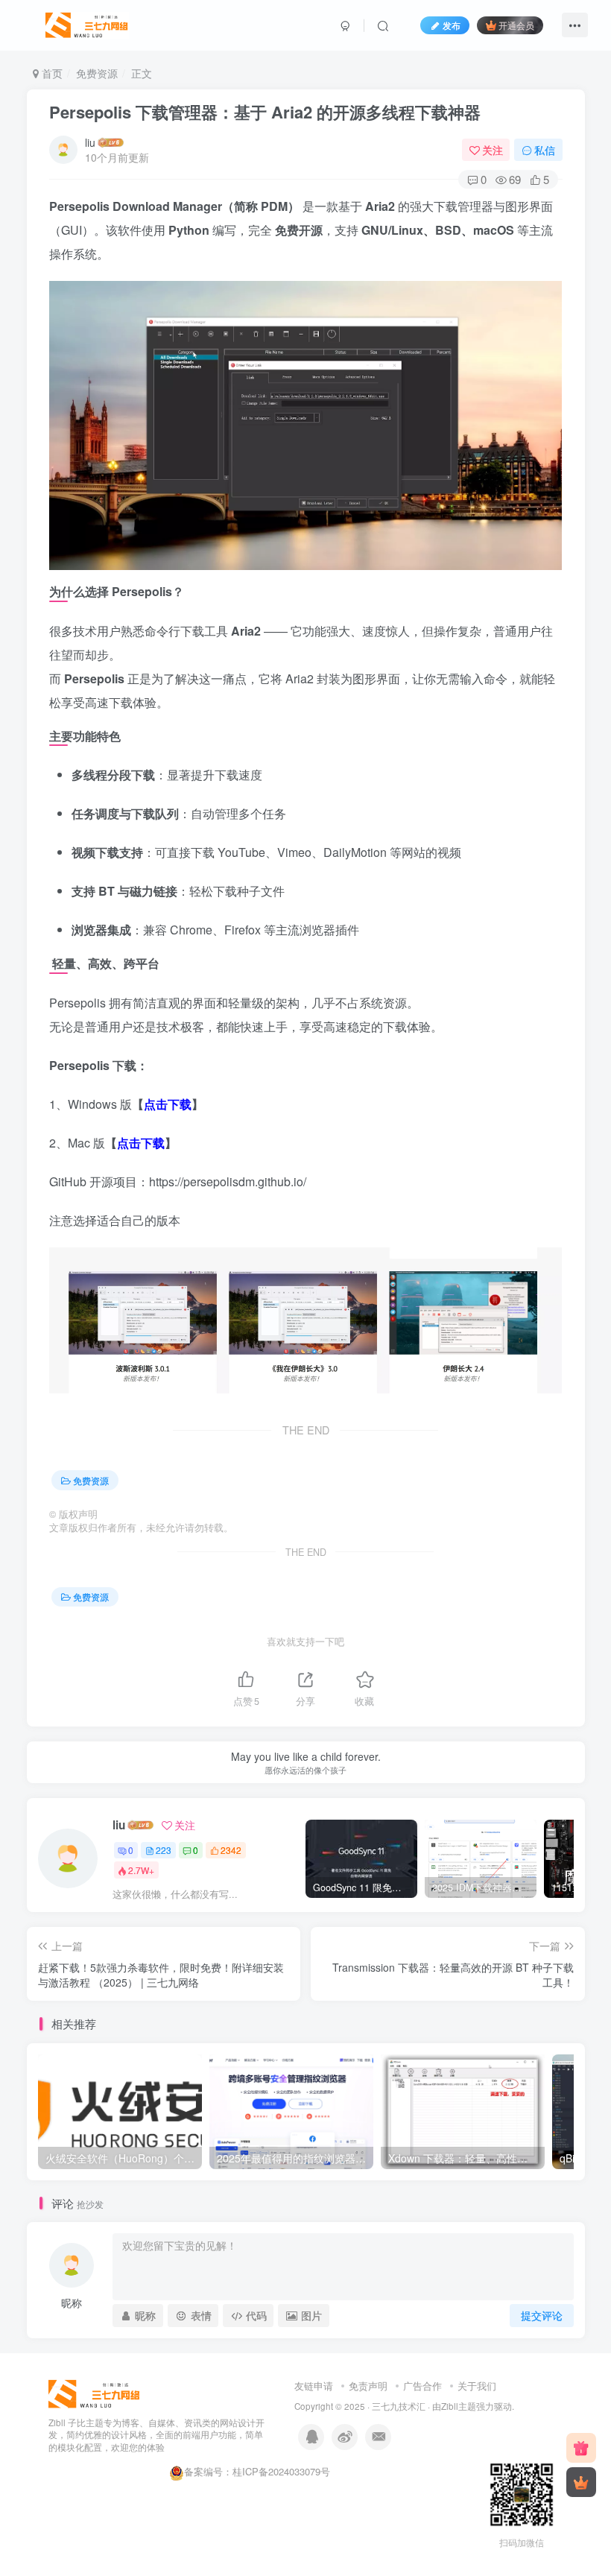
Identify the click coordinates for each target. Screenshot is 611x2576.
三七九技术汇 (399, 2406)
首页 (51, 73)
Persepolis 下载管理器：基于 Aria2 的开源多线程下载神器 (265, 112)
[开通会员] (581, 2482)
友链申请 (314, 2386)
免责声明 (368, 2386)
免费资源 (97, 73)
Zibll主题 (459, 2406)
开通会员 (516, 25)
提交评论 (542, 2315)
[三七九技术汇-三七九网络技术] (87, 23)
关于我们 (477, 2386)
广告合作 (422, 2386)
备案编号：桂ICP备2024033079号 (257, 2471)
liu (90, 142)
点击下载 (168, 1104)
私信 (545, 150)
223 (164, 1850)
